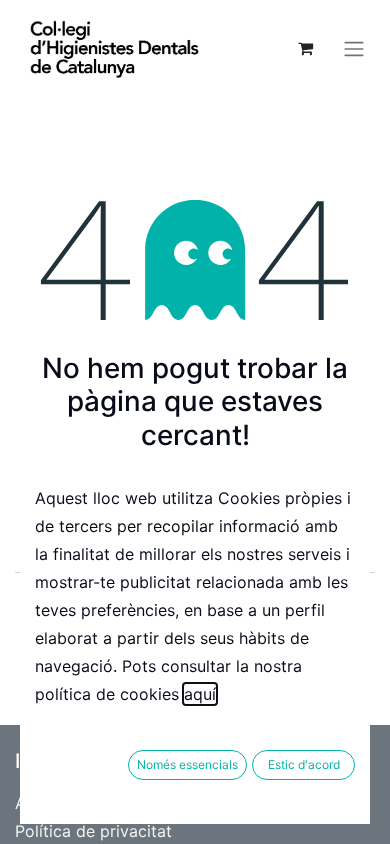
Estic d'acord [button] (304, 764)
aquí (200, 694)
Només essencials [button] (187, 764)
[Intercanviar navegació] (354, 48)
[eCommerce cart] (305, 48)
